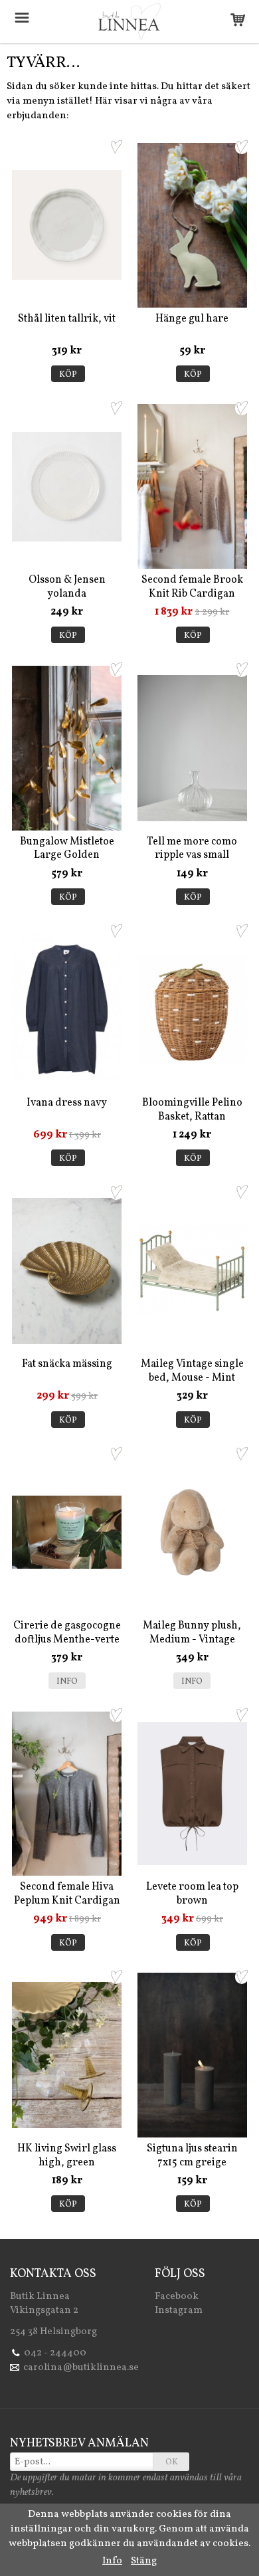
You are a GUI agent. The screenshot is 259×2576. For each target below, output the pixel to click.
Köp (68, 375)
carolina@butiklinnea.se (81, 2368)
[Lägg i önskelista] (116, 147)
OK (172, 2462)
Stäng (144, 2561)
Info (67, 1682)
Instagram (179, 2311)
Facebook (177, 2297)
